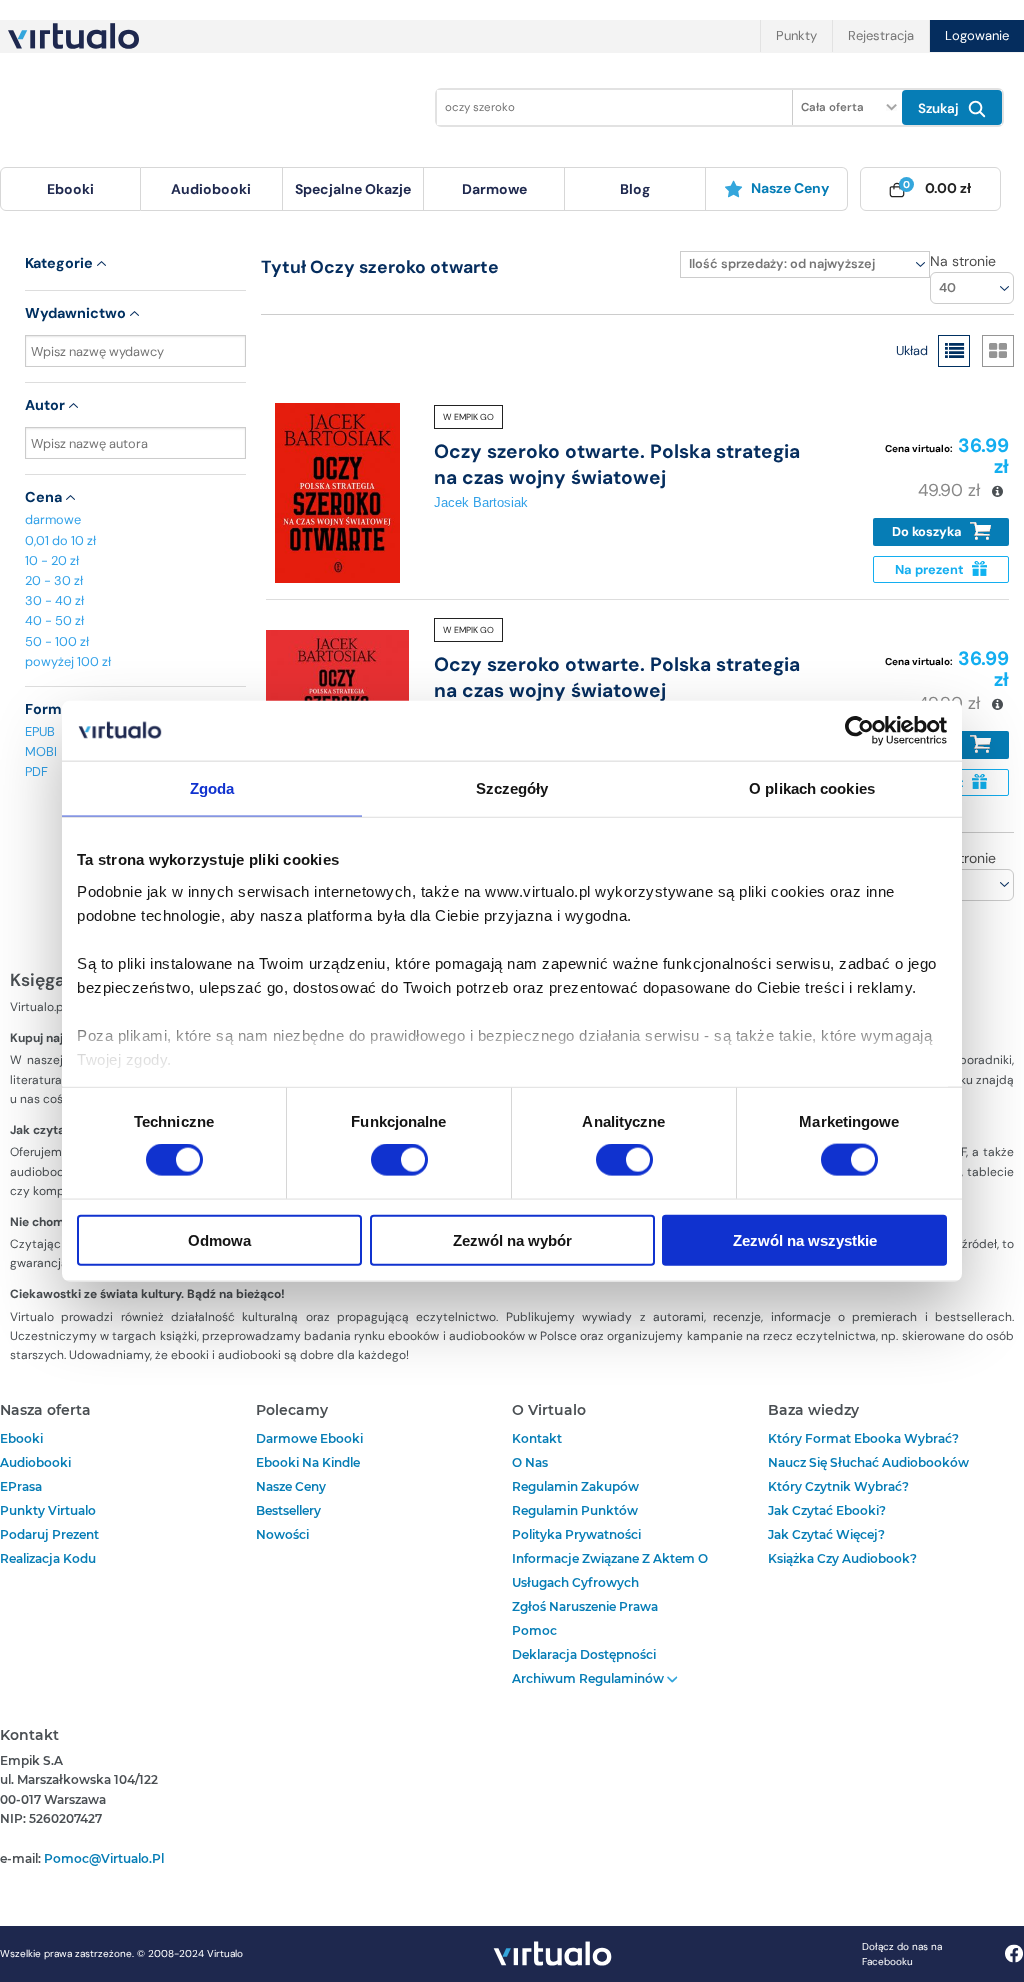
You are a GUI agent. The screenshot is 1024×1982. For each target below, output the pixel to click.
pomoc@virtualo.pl (104, 1858)
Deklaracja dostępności (584, 1654)
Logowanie (977, 35)
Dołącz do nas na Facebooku (902, 1954)
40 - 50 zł (54, 620)
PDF (36, 771)
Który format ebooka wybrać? (863, 1438)
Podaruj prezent (49, 1534)
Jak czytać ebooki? (827, 1510)
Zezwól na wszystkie (805, 1239)
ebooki (21, 1438)
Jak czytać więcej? (826, 1534)
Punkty (796, 35)
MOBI (41, 751)
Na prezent (931, 569)
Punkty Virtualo (48, 1510)
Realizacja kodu (48, 1558)
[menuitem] (70, 189)
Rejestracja (881, 35)
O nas (530, 1462)
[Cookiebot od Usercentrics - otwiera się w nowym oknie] (859, 731)
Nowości (282, 1534)
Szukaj (940, 108)
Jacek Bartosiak (481, 502)
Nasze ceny (790, 188)
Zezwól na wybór (512, 1239)
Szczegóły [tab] (512, 788)
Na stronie (963, 261)
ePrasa (21, 1486)
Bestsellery (288, 1510)
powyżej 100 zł (68, 661)
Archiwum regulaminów (589, 1678)
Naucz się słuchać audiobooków (868, 1462)
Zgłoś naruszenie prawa (585, 1606)
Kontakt (537, 1438)
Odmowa (219, 1239)
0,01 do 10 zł (60, 540)
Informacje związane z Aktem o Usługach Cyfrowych (610, 1570)
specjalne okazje (353, 189)
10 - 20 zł (52, 560)
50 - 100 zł (57, 641)
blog (635, 189)
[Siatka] (998, 351)
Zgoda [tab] (212, 788)
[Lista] (954, 351)
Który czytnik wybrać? (838, 1486)
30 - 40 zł (54, 600)
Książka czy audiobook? (842, 1558)
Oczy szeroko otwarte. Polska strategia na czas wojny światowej (617, 464)
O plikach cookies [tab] (812, 788)
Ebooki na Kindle (308, 1462)
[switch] (399, 1160)
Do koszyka (928, 531)
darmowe (494, 189)
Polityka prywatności (576, 1534)
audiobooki (35, 1462)
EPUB (40, 731)
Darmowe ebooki (309, 1438)
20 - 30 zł (54, 580)
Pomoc (534, 1630)
